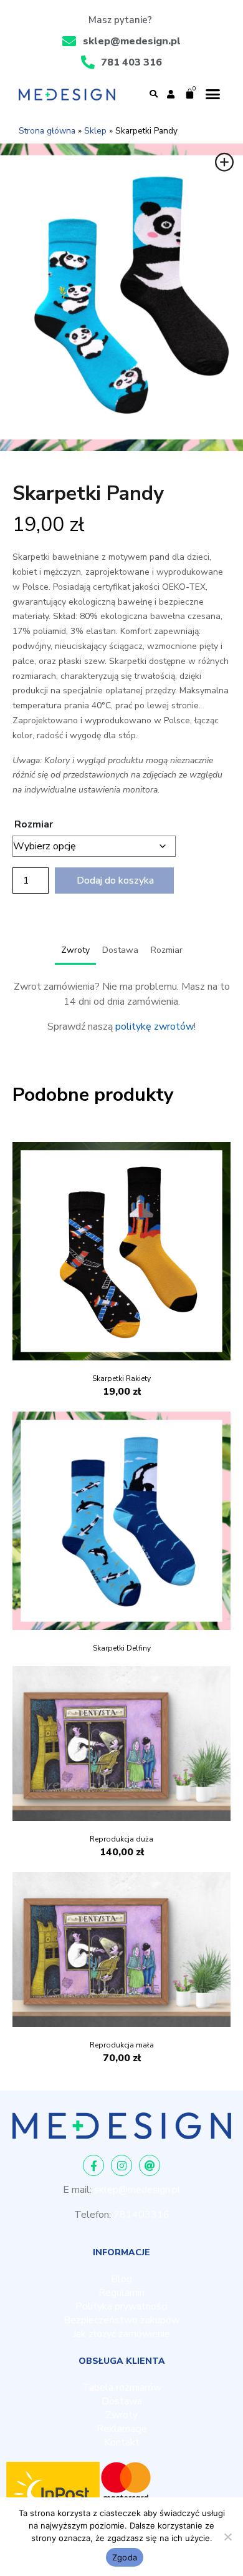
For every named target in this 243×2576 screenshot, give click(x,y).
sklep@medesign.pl (137, 2190)
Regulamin (121, 2293)
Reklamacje (122, 2429)
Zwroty (121, 2415)
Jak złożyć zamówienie (121, 2334)
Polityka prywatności (121, 2306)
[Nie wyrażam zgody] (227, 2537)
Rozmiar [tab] (167, 950)
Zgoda (125, 2557)
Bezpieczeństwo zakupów (121, 2320)
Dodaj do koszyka (115, 881)
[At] (150, 2165)
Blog (121, 2279)
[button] (153, 94)
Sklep (95, 131)
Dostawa (122, 2401)
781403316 (141, 2215)
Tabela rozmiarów (122, 2388)
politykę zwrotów (155, 1027)
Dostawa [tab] (120, 950)
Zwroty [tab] (75, 950)
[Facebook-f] (93, 2165)
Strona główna (47, 131)
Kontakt (122, 2442)
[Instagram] (121, 2165)
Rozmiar (34, 824)
